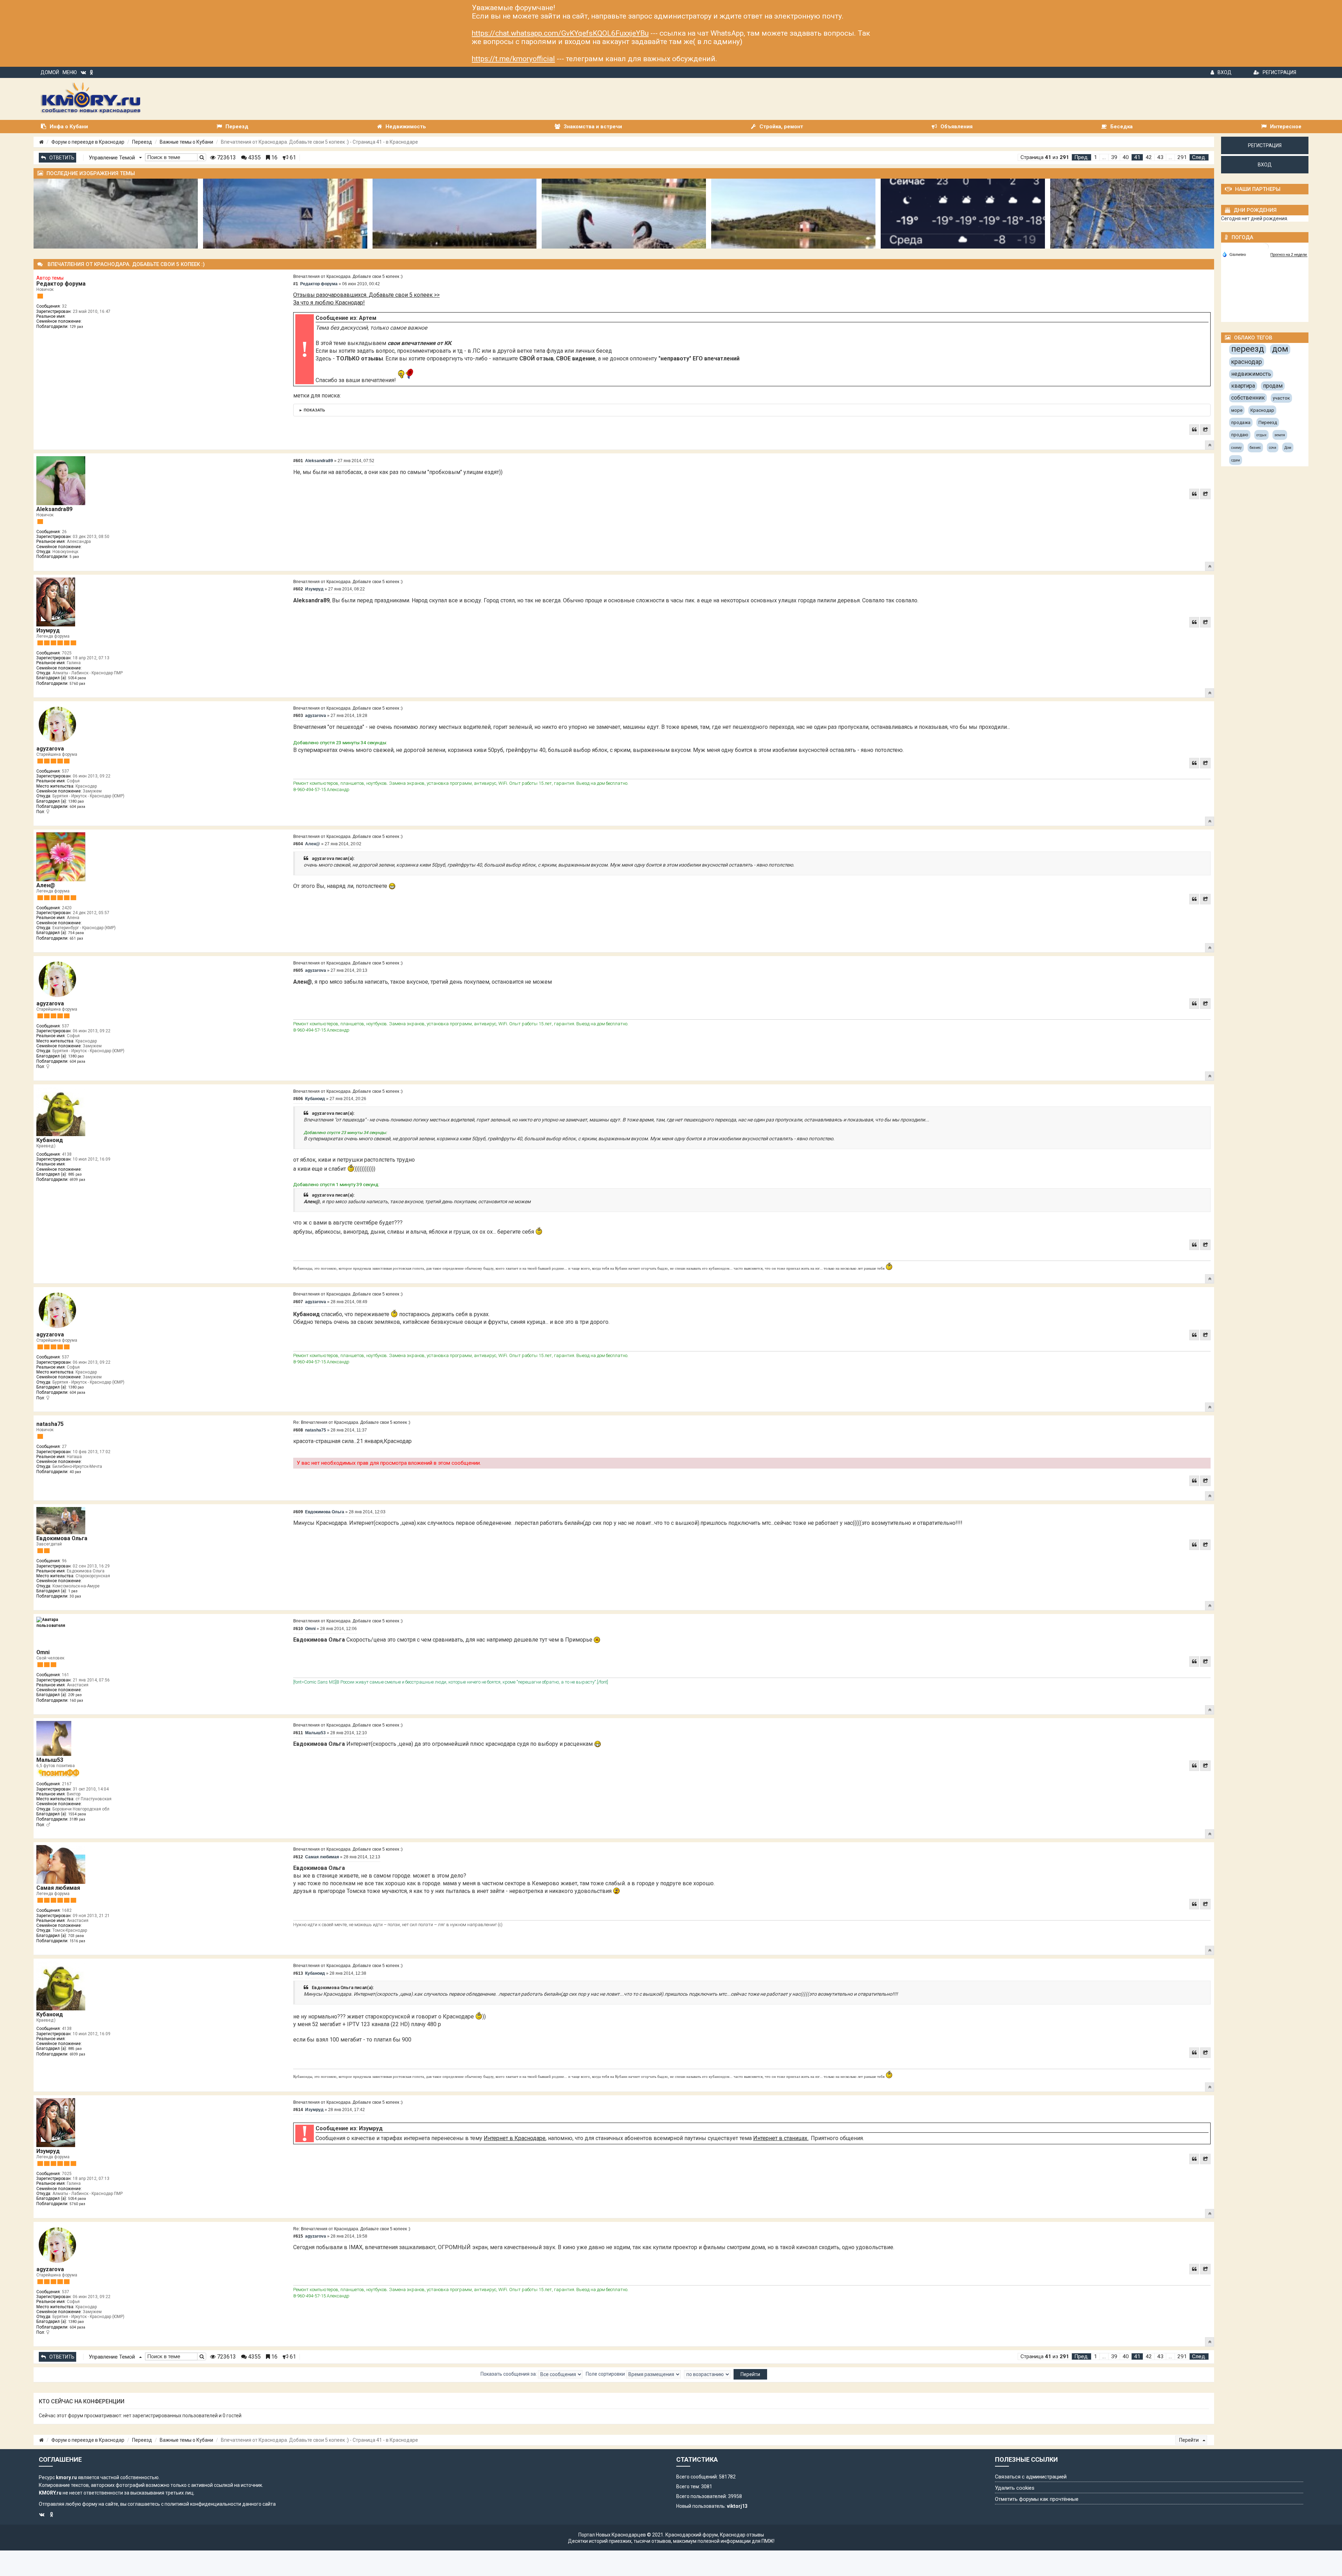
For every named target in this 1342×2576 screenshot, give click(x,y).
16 (274, 157)
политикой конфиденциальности (203, 2504)
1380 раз (76, 801)
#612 (298, 1857)
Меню (70, 72)
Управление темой (113, 158)
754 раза (76, 933)
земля (1280, 435)
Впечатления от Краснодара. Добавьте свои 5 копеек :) (348, 277)
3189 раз (77, 1819)
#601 (298, 461)
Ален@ (46, 885)
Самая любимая (58, 1888)
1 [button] (1095, 157)
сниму (1236, 448)
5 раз (74, 557)
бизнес (1255, 448)
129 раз (76, 327)
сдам (1236, 460)
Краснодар (1262, 410)
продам (1273, 386)
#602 (298, 589)
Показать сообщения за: (509, 2374)
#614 (298, 2110)
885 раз (75, 1174)
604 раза (77, 807)
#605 (298, 970)
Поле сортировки (606, 2374)
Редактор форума (61, 284)
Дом (1288, 448)
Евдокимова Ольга (62, 1538)
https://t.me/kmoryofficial (513, 59)
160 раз (76, 1700)
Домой (50, 72)
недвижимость (1251, 374)
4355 (254, 157)
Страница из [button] (1045, 157)
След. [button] (1199, 157)
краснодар (1247, 362)
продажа (1241, 422)
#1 (296, 284)
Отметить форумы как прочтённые (1037, 2499)
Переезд (142, 142)
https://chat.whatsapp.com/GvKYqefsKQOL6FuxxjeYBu (560, 33)
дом (1280, 349)
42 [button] (1149, 157)
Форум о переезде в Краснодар (88, 142)
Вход (1225, 72)
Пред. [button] (1081, 157)
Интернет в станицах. (781, 2138)
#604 (298, 844)
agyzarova (50, 749)
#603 (298, 716)
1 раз (73, 1591)
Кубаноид (50, 1140)
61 (292, 157)
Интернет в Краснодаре (515, 2138)
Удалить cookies (1015, 2488)
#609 (298, 1512)
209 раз (75, 1695)
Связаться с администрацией (1031, 2477)
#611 (298, 1733)
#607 (298, 1302)
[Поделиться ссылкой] (1205, 430)
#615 (298, 2236)
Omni (43, 1652)
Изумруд (48, 630)
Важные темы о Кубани (186, 142)
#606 (298, 1099)
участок (1281, 398)
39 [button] (1114, 157)
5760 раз (77, 684)
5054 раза (77, 678)
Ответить (62, 158)
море (1237, 410)
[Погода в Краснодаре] (1265, 246)
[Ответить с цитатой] (1194, 430)
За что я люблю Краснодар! (329, 303)
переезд (1248, 349)
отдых (1261, 435)
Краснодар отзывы (742, 2535)
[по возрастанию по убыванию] (707, 2374)
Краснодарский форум (692, 2535)
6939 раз (77, 1180)
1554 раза (77, 1814)
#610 (298, 1629)
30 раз (75, 1596)
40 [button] (1126, 157)
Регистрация (1279, 72)
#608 (298, 1430)
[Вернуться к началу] (1210, 445)
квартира (1243, 386)
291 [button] (1182, 157)
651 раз (76, 938)
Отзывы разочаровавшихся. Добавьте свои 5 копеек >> (366, 295)
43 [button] (1160, 157)
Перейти (1189, 2440)
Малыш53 (50, 1760)
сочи (1273, 448)
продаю (1240, 435)
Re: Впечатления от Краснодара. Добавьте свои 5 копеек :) (352, 1422)
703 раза (76, 1936)
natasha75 (50, 1424)
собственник (1248, 398)
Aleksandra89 (54, 509)
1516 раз (77, 1941)
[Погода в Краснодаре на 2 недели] (1289, 255)
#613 (298, 1973)
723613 (226, 157)
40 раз (75, 1472)
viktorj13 (737, 2506)
